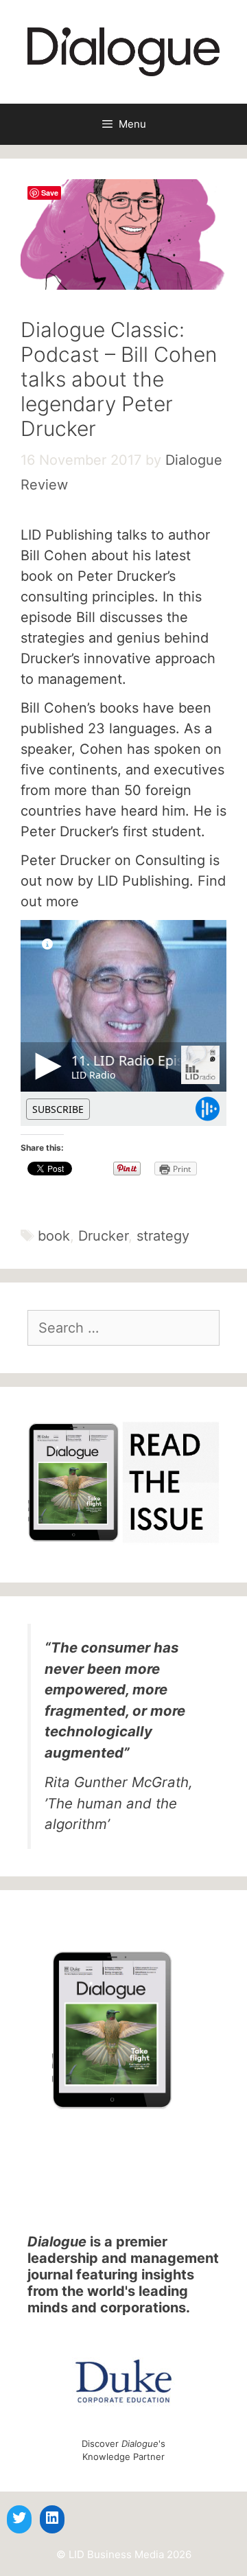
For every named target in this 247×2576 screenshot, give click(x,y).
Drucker (103, 1236)
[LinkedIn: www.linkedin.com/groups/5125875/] (52, 2518)
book (54, 1236)
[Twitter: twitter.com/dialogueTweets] (19, 2518)
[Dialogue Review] (123, 51)
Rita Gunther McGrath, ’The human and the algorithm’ (119, 1803)
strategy (163, 1236)
